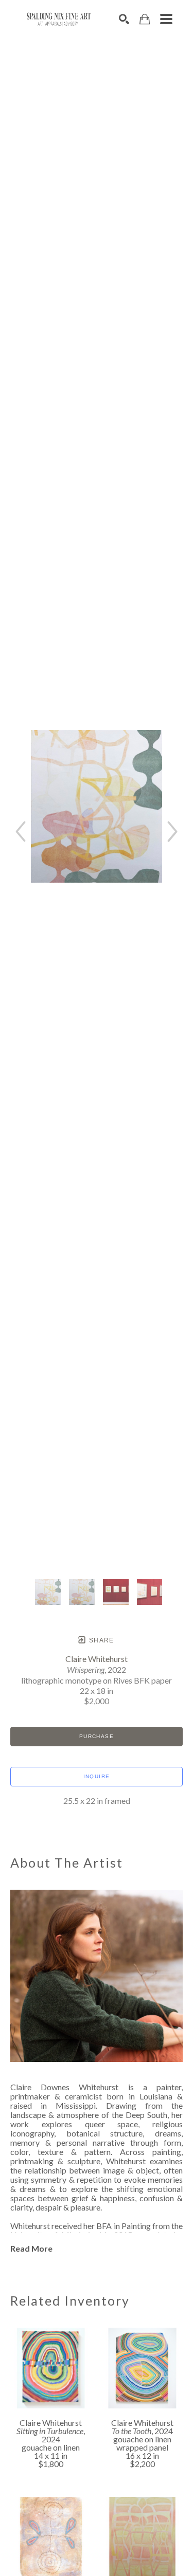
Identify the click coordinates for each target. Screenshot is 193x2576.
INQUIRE (97, 1776)
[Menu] (166, 19)
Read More (31, 2248)
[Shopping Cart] (145, 19)
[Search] (124, 19)
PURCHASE (97, 1736)
